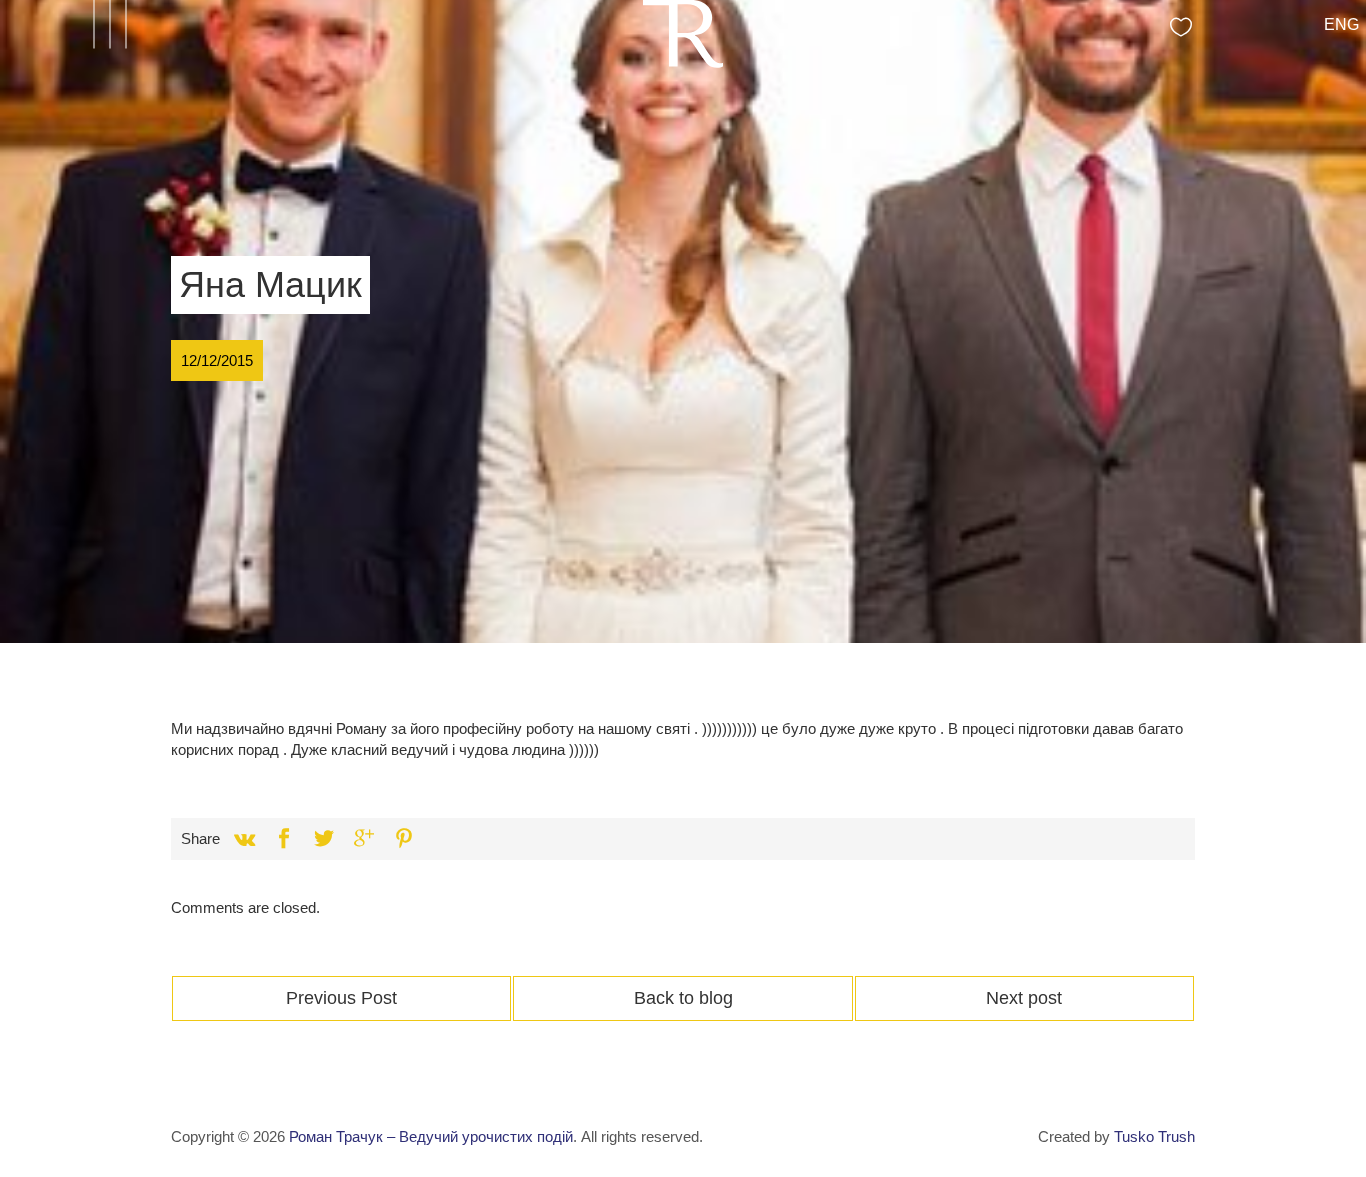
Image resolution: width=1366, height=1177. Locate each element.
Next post (1024, 998)
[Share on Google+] (364, 839)
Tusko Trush (1154, 1136)
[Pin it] (404, 839)
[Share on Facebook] (284, 839)
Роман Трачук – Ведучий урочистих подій (431, 1136)
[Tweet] (324, 839)
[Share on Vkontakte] (244, 839)
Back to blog (683, 998)
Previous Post (341, 998)
